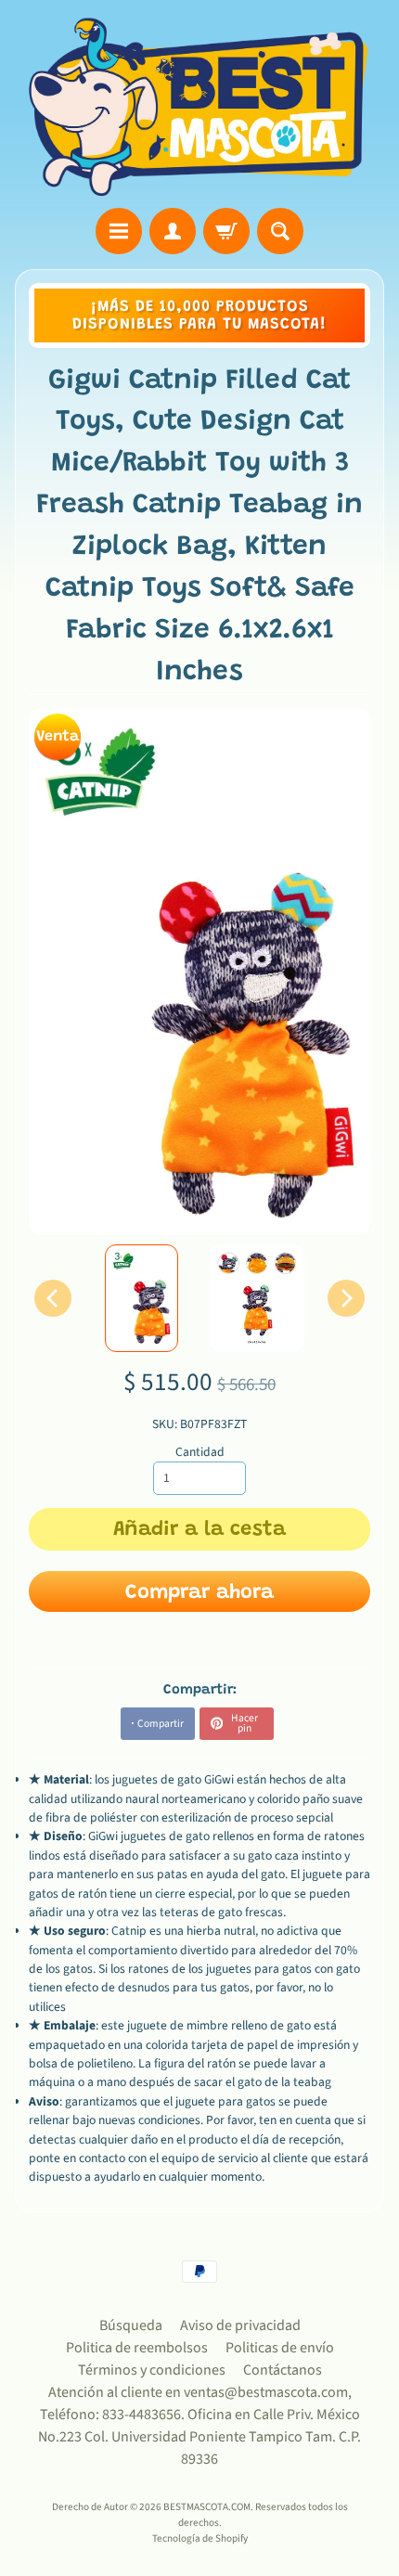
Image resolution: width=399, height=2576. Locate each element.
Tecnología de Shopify (200, 2538)
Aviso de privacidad (240, 2325)
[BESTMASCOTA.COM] (199, 107)
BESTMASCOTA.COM (207, 2507)
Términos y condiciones (152, 2370)
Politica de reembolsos (137, 2348)
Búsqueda (131, 2325)
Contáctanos (283, 2370)
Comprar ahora (199, 1593)
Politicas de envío (280, 2348)
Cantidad (200, 1452)
